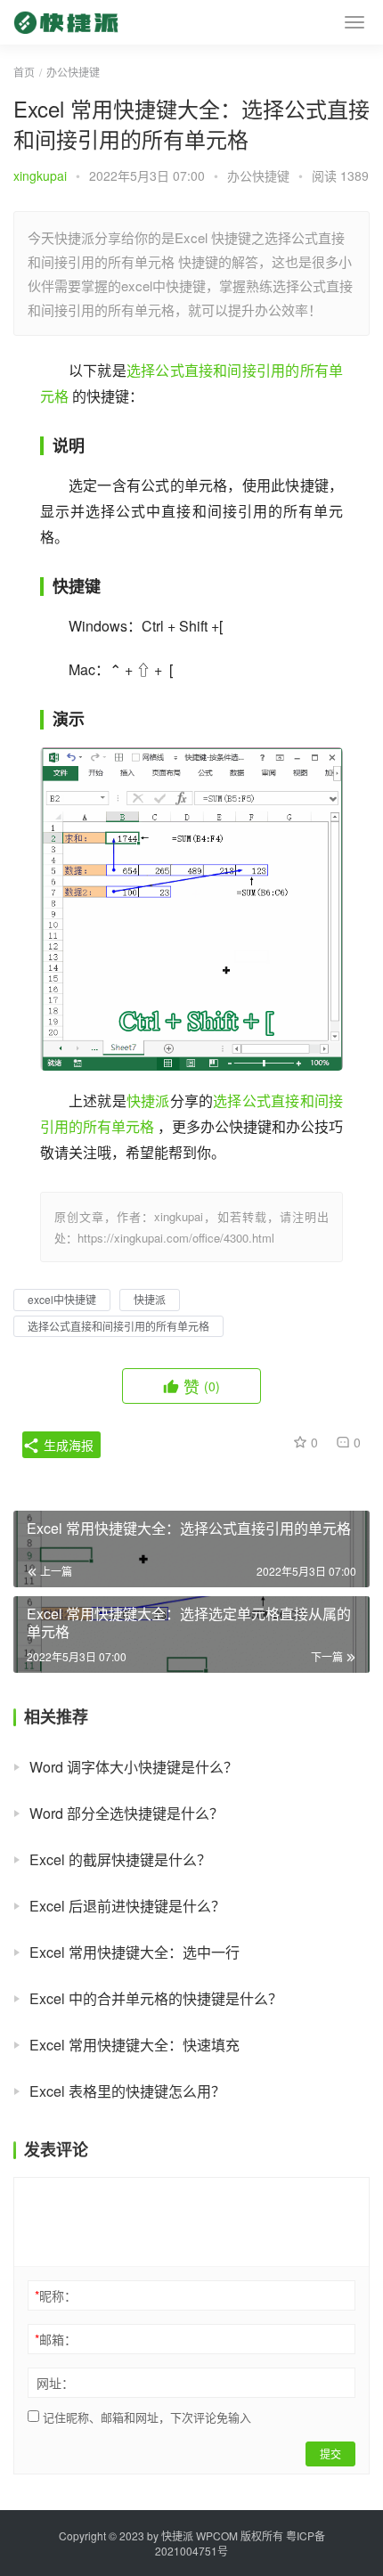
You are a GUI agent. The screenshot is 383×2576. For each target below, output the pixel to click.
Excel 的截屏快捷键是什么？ (120, 1859)
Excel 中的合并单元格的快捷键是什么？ (156, 1998)
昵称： (56, 2295)
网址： (55, 2383)
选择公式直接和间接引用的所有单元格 (118, 1326)
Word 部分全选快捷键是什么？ (126, 1813)
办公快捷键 (258, 175)
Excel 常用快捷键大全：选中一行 (134, 1952)
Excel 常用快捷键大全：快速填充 (134, 2045)
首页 (24, 72)
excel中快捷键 (62, 1299)
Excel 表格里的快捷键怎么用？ (127, 2091)
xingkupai (40, 175)
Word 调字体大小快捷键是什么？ (134, 1767)
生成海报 (67, 1445)
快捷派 (148, 1101)
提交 (330, 2454)
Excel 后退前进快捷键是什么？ (127, 1906)
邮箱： (56, 2339)
